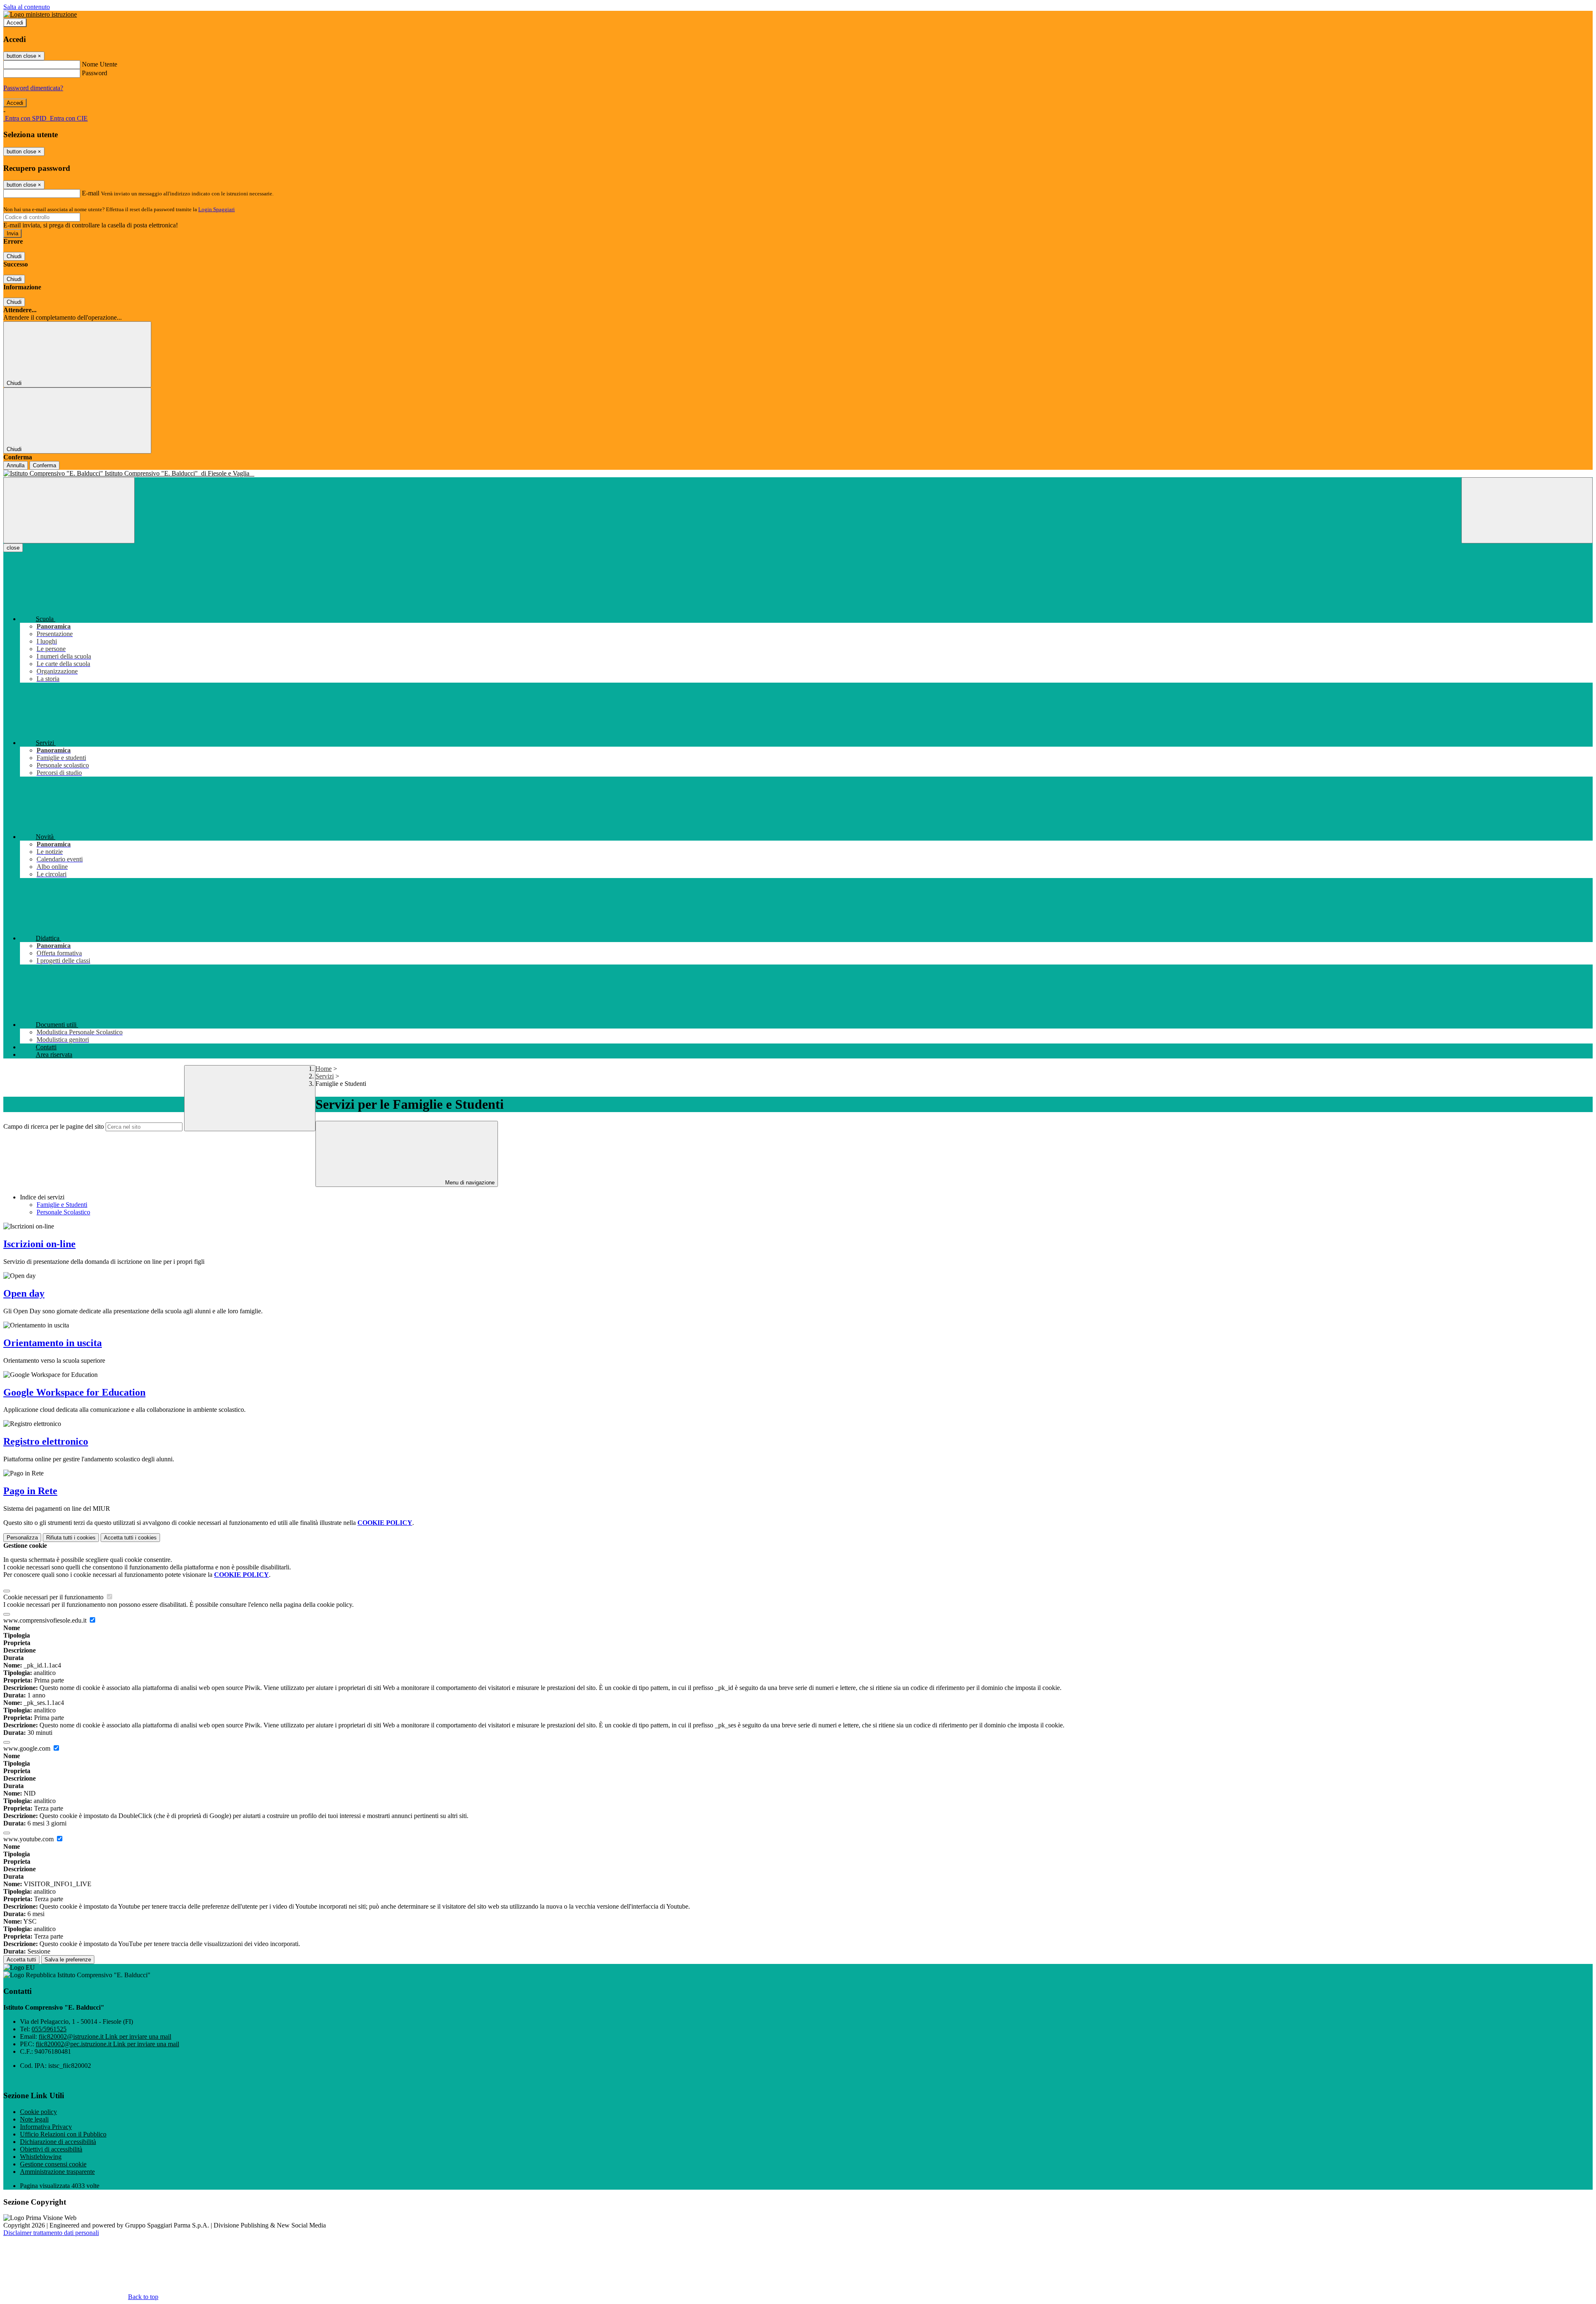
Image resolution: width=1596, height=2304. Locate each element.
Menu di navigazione (469, 1183)
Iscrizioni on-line (39, 1244)
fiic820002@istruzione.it (105, 2036)
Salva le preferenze (68, 1960)
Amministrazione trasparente (57, 2172)
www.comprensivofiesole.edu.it (46, 1620)
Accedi (15, 23)
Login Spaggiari (217, 209)
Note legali (34, 2119)
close (13, 548)
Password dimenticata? (33, 88)
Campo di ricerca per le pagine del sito (54, 1126)
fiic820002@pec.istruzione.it (107, 2044)
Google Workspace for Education (74, 1392)
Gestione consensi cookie (53, 2164)
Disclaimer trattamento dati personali (51, 2233)
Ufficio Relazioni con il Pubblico (63, 2134)
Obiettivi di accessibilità (51, 2149)
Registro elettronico (46, 1441)
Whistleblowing (41, 2157)
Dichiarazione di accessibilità (58, 2142)
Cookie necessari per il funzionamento (54, 1597)
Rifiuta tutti (71, 1538)
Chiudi (14, 256)
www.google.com (28, 1748)
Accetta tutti (130, 1538)
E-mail (91, 193)
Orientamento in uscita (53, 1343)
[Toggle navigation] (69, 510)
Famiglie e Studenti (62, 1205)
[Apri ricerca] (1527, 510)
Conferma (44, 465)
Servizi (325, 1076)
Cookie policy (38, 2112)
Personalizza (22, 1538)
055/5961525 (49, 2029)
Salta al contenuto (27, 7)
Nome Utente (100, 64)
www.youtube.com (29, 1839)
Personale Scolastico (63, 1212)
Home (324, 1069)
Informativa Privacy (46, 2127)
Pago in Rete (30, 1491)
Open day (24, 1293)
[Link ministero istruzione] (40, 14)
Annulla (16, 465)
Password (95, 73)
